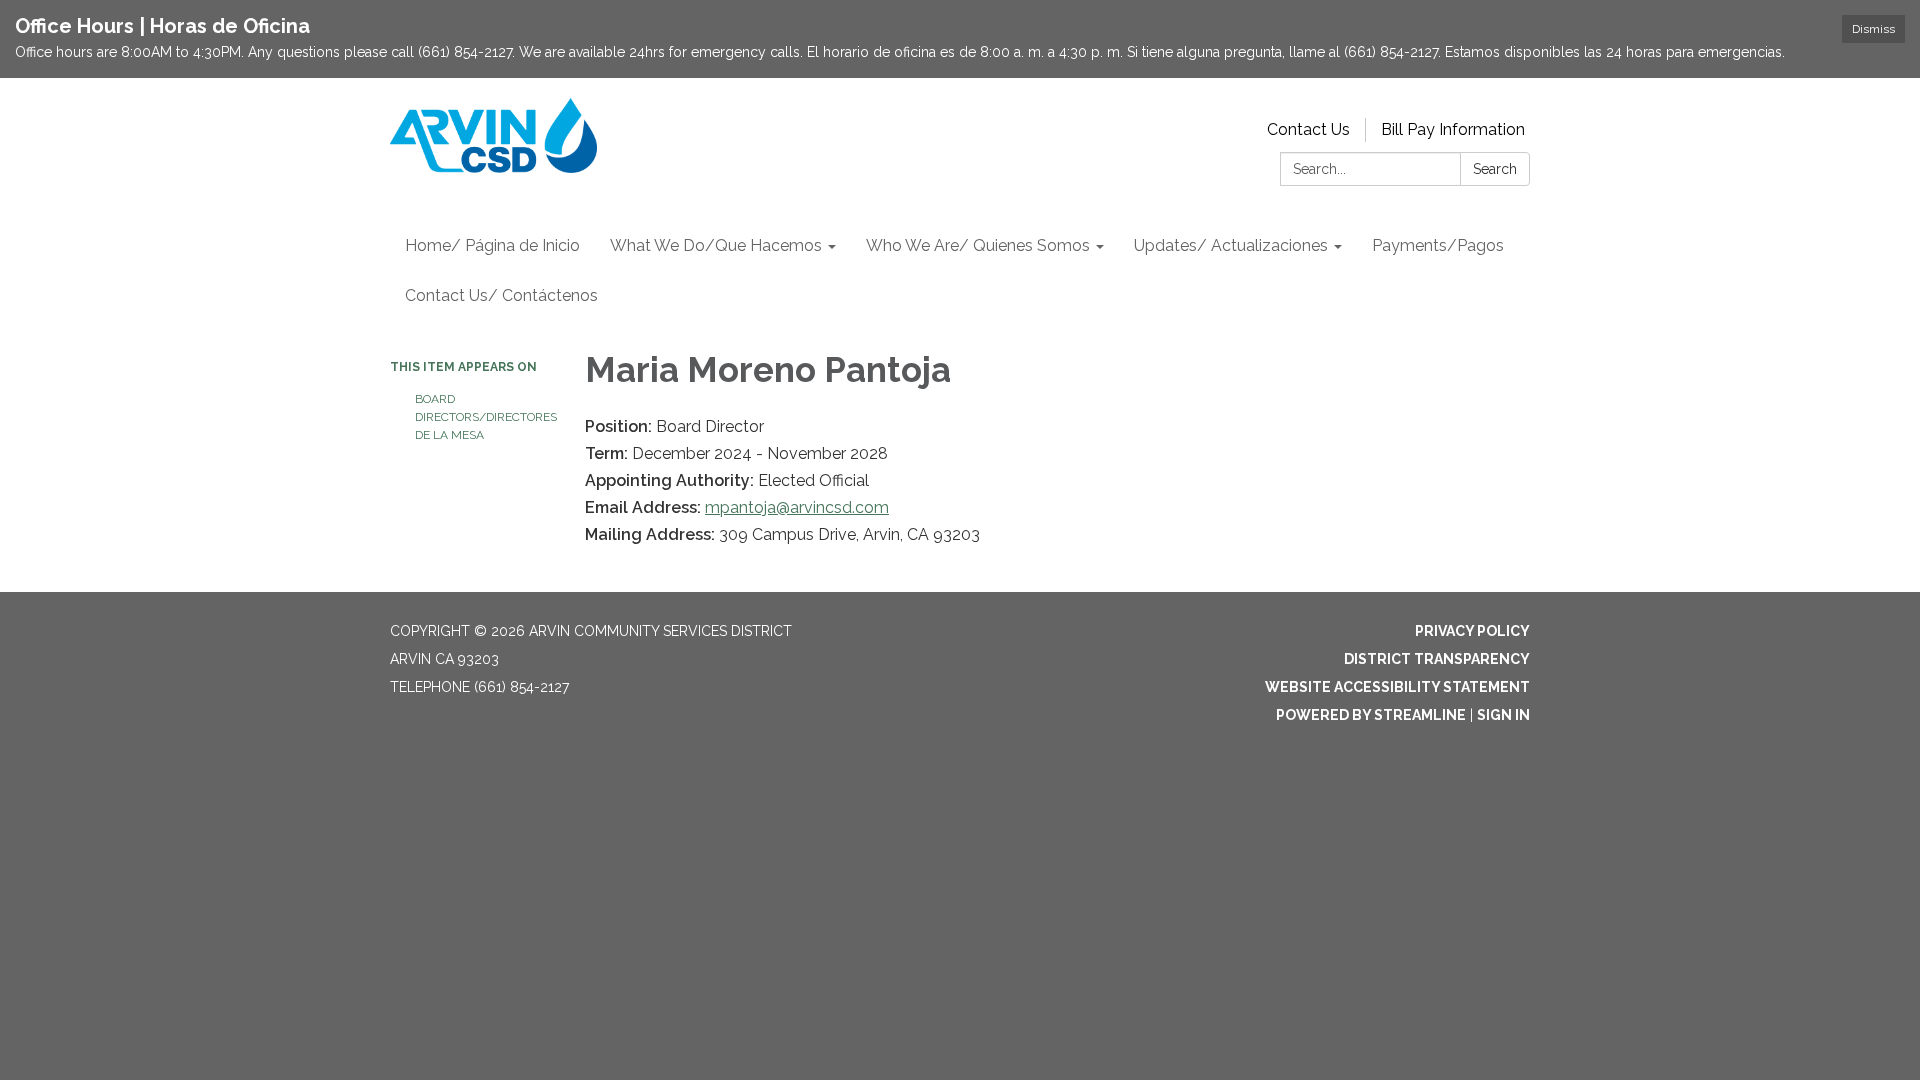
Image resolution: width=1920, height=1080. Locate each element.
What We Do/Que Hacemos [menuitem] (716, 245)
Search (1495, 169)
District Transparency (1437, 659)
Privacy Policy (1472, 631)
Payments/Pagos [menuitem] (1438, 245)
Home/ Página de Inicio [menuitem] (492, 245)
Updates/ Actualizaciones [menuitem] (1231, 245)
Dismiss (1873, 29)
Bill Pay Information (1453, 129)
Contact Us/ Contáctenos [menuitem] (501, 295)
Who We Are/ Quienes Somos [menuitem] (978, 245)
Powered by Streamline (1371, 715)
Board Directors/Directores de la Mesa (485, 417)
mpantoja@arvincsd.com (797, 507)
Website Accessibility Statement (1397, 687)
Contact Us (1308, 129)
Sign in (1503, 715)
